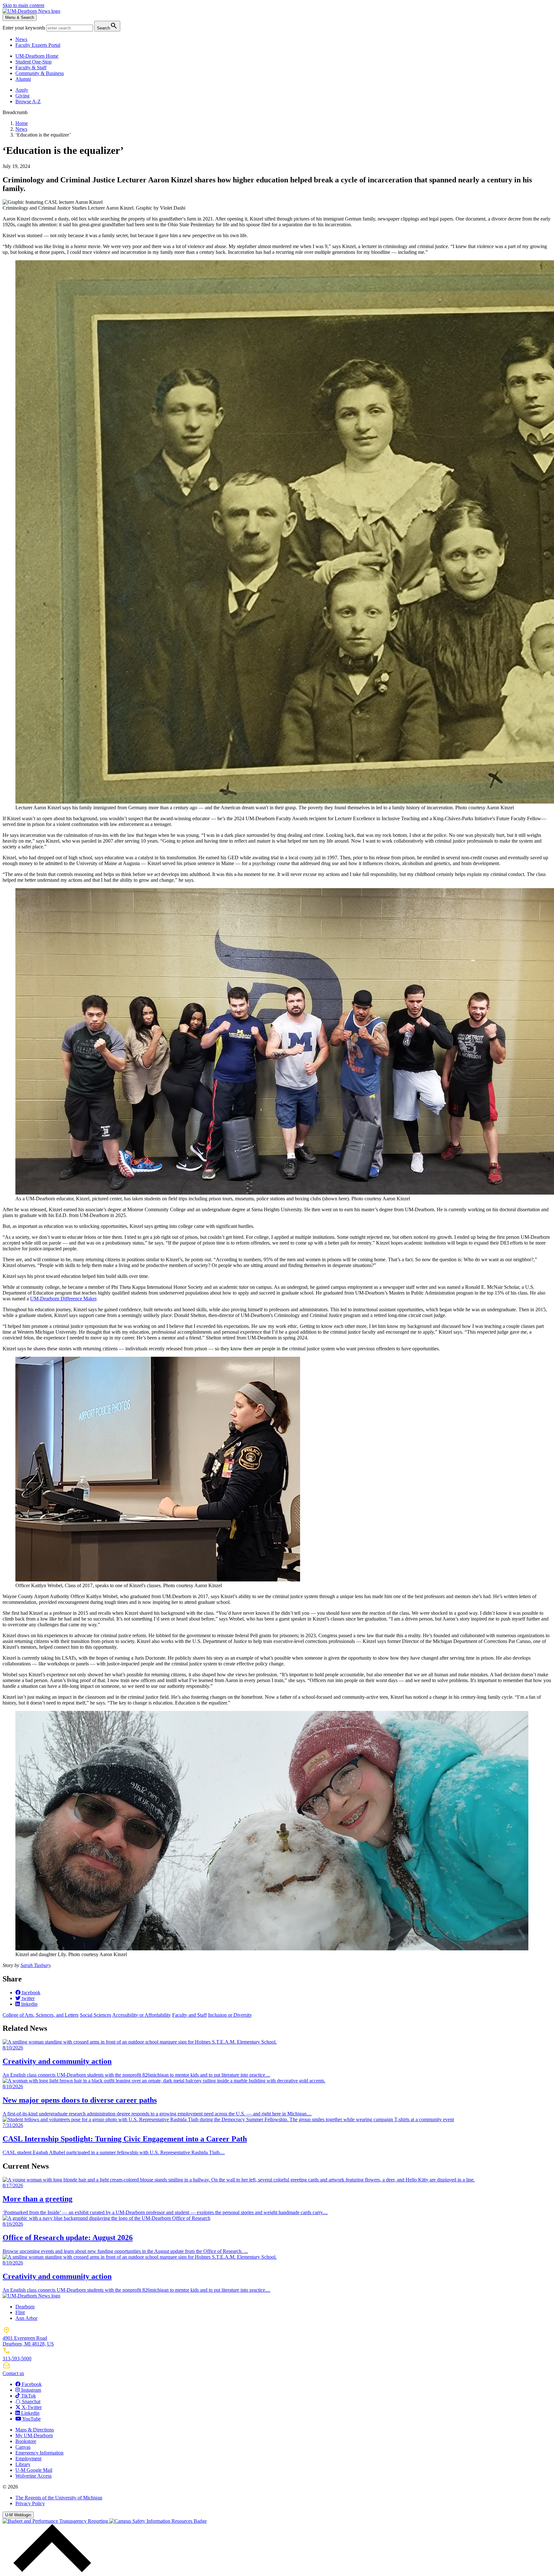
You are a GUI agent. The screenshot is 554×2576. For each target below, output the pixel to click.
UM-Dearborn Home (37, 56)
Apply (22, 90)
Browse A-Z (28, 101)
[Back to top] (51, 2570)
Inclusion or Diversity (230, 2015)
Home (22, 123)
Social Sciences (96, 2015)
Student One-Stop (34, 62)
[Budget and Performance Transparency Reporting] (56, 2521)
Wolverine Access (34, 2476)
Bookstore (26, 2441)
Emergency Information (39, 2453)
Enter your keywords (25, 28)
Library (23, 2464)
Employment (28, 2459)
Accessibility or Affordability (142, 2015)
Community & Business (40, 73)
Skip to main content (23, 5)
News (21, 39)
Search (107, 26)
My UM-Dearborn (34, 2435)
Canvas (23, 2447)
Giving (22, 96)
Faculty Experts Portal (38, 45)
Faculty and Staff (189, 2015)
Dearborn (25, 2307)
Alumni (23, 79)
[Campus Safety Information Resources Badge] (158, 2521)
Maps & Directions (35, 2430)
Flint (20, 2312)
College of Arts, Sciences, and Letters (41, 2015)
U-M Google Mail (34, 2470)
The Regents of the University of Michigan (59, 2498)
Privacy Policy (30, 2503)
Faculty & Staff (31, 67)
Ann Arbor (26, 2318)
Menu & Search (20, 17)
